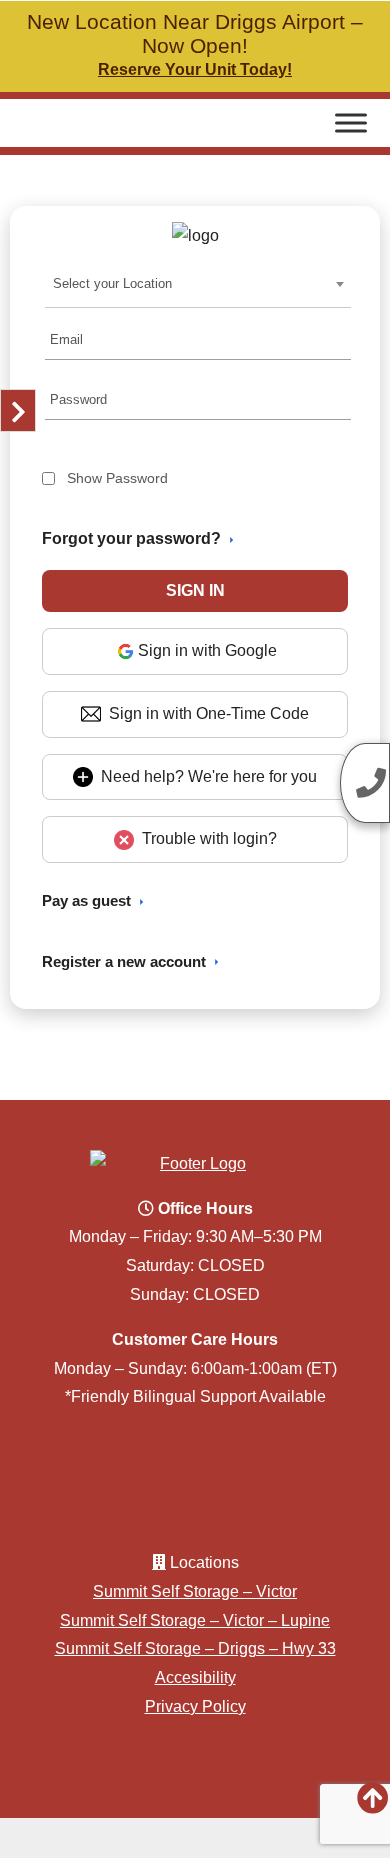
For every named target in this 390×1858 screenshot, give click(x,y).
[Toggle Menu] (351, 122)
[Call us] (365, 783)
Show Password (117, 478)
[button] (195, 591)
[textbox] (118, 283)
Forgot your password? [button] (131, 538)
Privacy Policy (195, 1706)
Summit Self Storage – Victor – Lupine (195, 1620)
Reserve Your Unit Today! (195, 69)
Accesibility (195, 1677)
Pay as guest (86, 900)
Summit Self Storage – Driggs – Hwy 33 (195, 1648)
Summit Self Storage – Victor (195, 1591)
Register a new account (124, 961)
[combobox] (198, 284)
